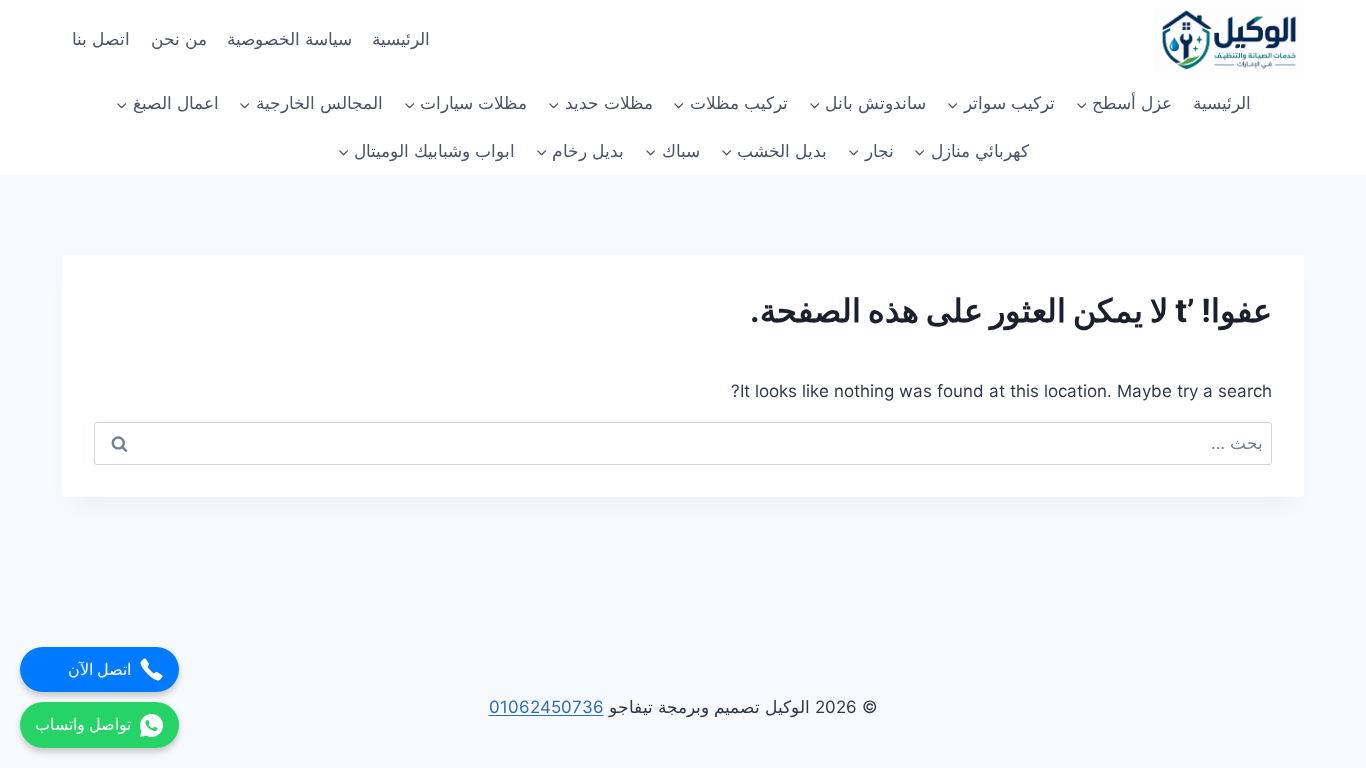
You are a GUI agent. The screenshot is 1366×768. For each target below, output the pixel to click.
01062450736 (546, 707)
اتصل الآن (99, 669)
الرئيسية (401, 39)
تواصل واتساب (83, 724)
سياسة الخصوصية (289, 39)
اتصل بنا (101, 39)
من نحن (179, 39)
